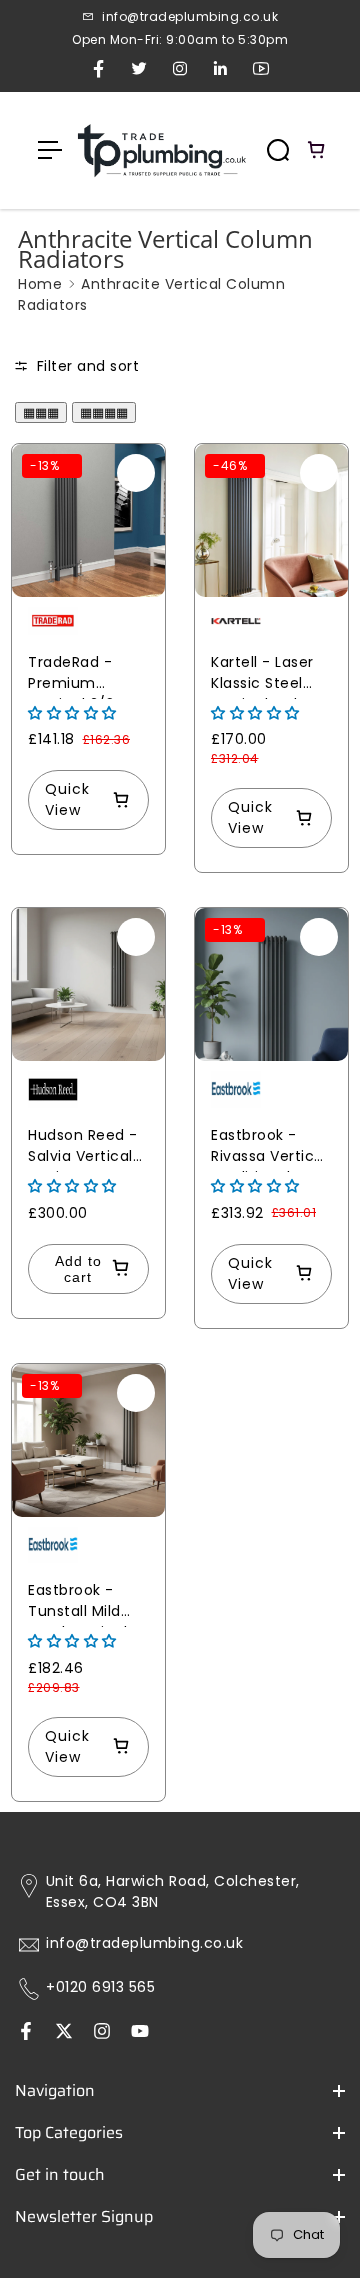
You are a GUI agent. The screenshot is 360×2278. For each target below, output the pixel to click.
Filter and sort (85, 366)
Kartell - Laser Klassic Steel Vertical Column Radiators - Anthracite (271, 675)
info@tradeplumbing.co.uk (144, 1943)
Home (40, 284)
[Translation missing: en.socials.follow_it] (102, 2033)
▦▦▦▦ (104, 412)
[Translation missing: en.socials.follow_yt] (140, 2033)
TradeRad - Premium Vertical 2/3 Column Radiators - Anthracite (71, 675)
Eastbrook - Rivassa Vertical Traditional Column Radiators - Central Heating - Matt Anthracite (270, 1148)
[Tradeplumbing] (161, 150)
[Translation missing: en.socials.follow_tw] (64, 2033)
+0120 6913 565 (100, 1987)
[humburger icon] (50, 150)
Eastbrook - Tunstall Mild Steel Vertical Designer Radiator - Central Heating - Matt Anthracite (87, 1603)
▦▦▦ (41, 412)
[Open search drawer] (278, 150)
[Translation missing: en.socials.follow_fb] (26, 2033)
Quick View (67, 799)
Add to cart (78, 1269)
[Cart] (317, 150)
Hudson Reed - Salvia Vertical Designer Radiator (83, 1148)
